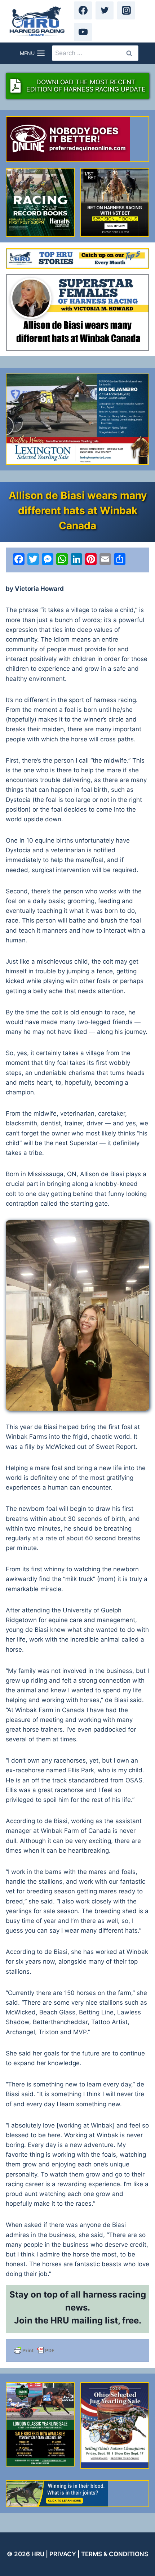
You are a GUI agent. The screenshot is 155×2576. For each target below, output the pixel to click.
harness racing (114, 2294)
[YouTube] (83, 32)
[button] (77, 1315)
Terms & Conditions (115, 2554)
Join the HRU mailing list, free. (78, 2320)
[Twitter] (105, 10)
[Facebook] (83, 10)
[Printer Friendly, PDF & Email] (77, 2350)
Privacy (63, 2554)
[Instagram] (126, 10)
